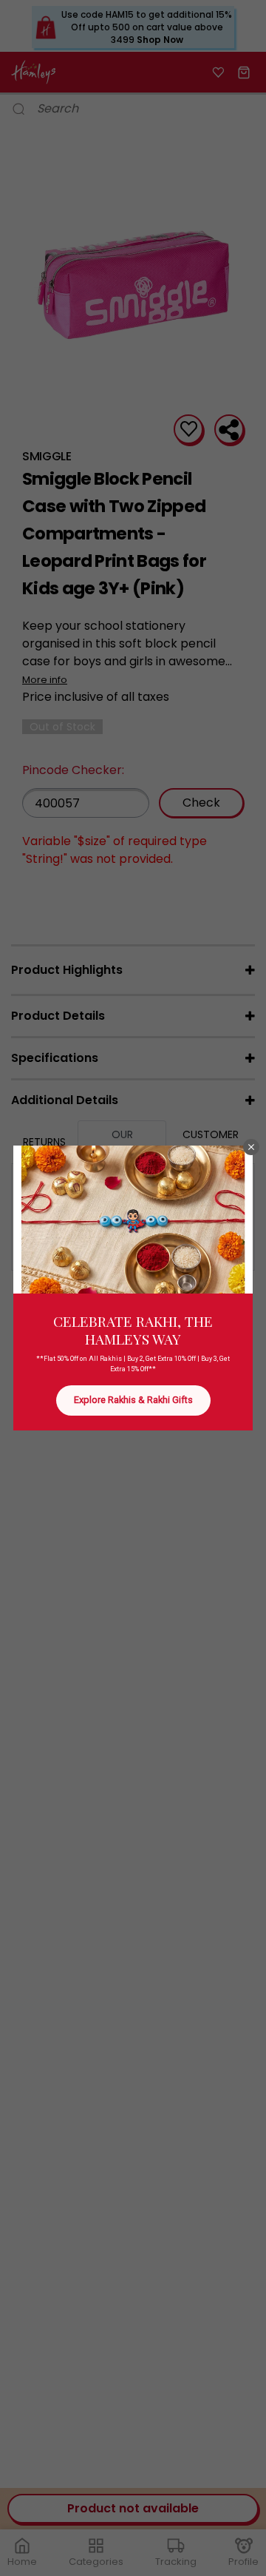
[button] (251, 1147)
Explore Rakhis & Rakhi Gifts (133, 1400)
